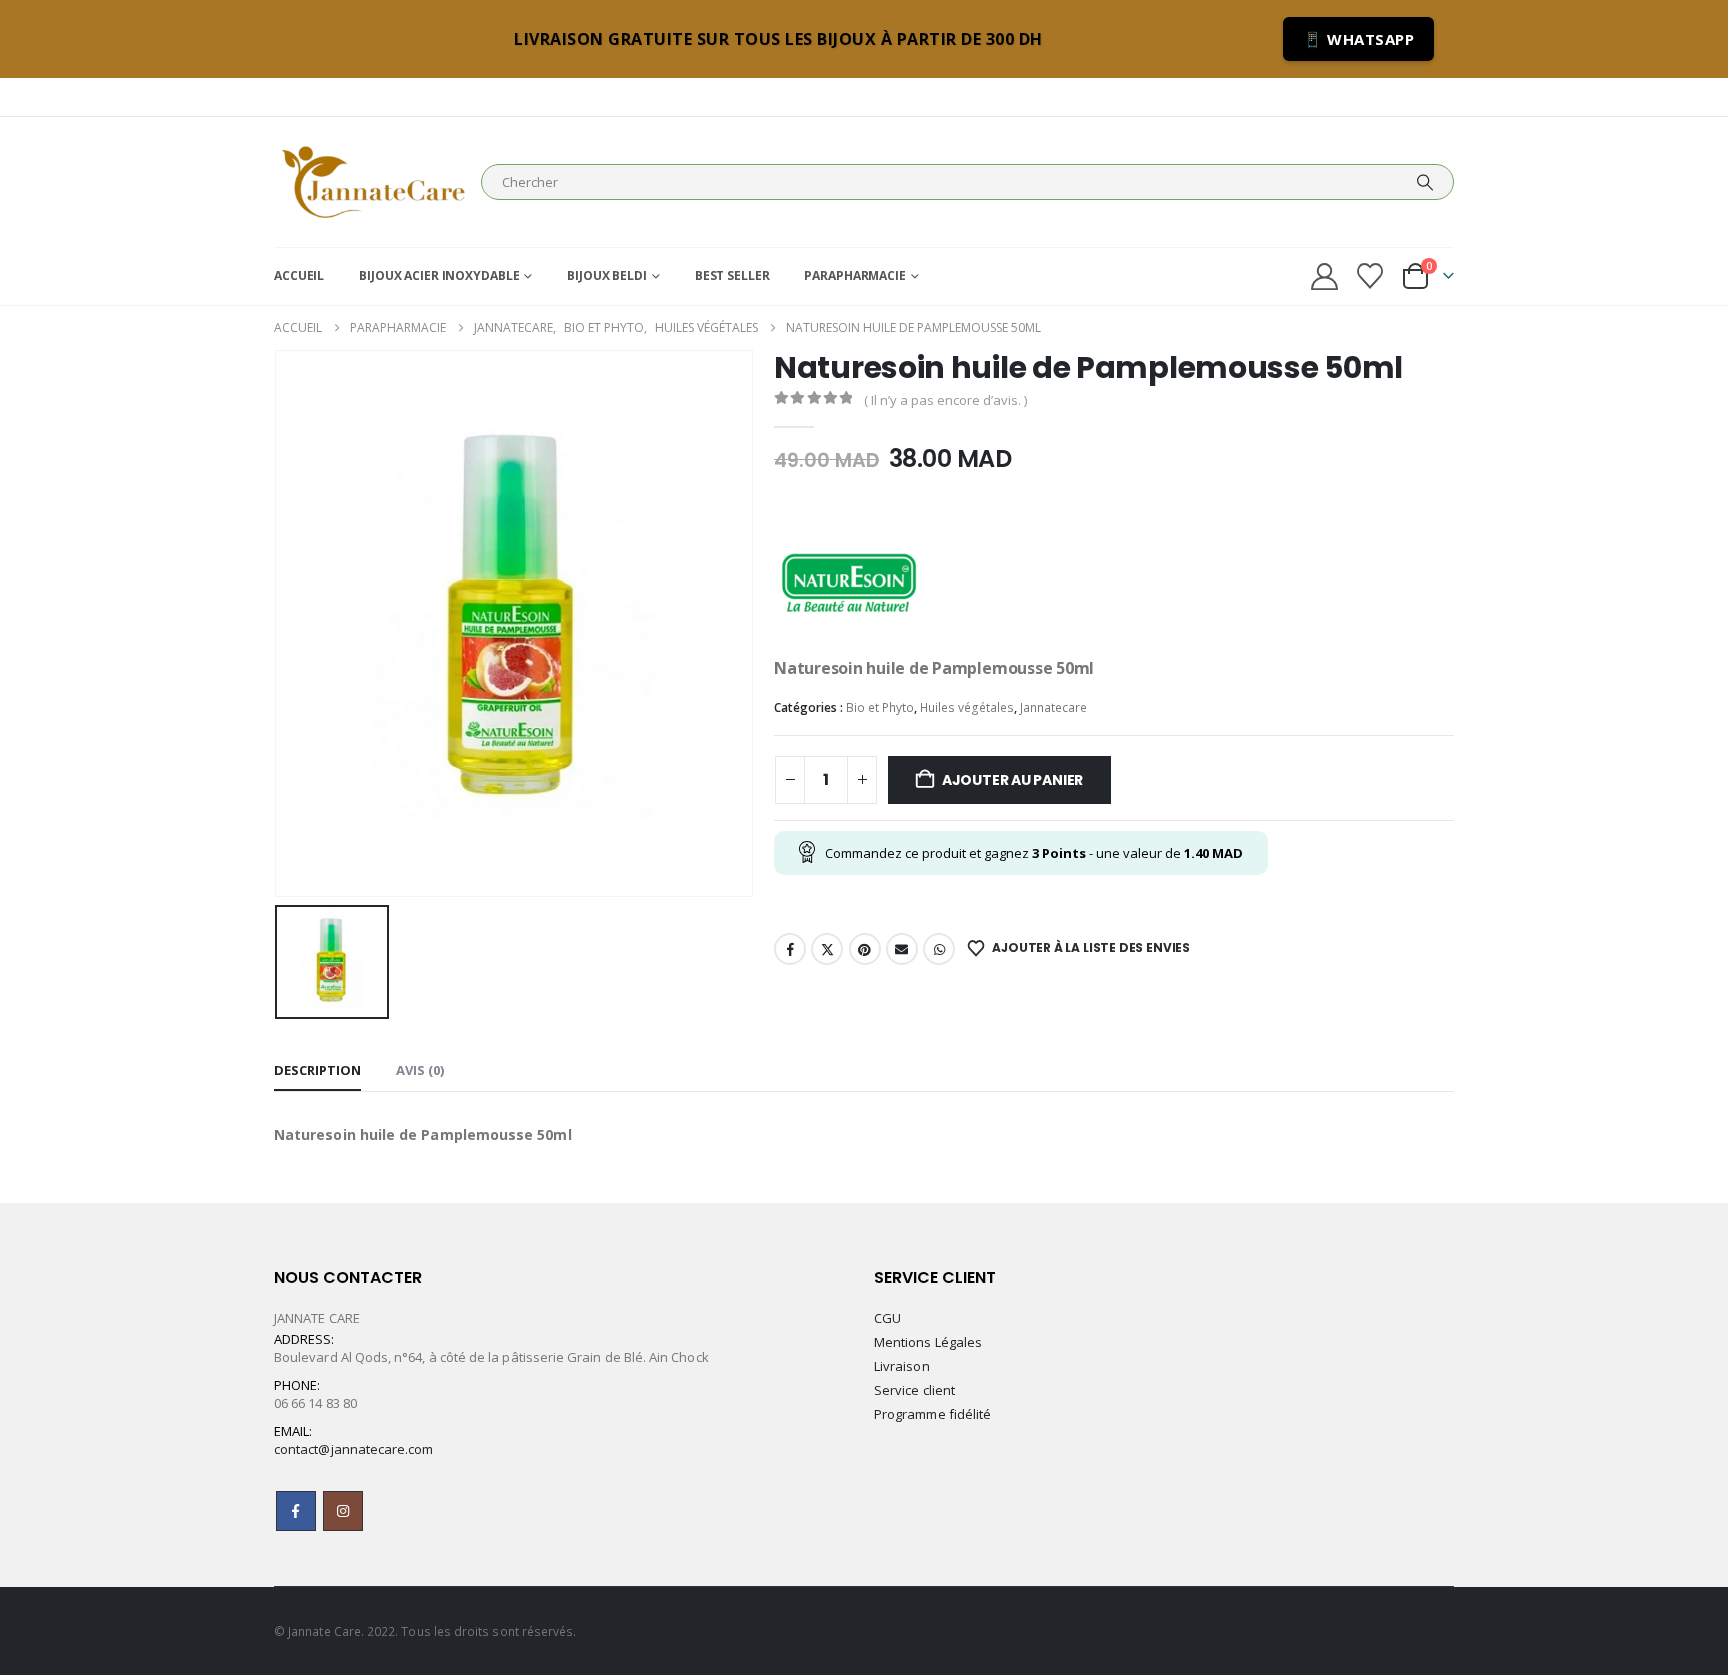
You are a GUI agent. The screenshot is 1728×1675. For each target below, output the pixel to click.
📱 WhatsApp (1358, 39)
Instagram (343, 1511)
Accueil (299, 275)
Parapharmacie (854, 275)
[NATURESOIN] (849, 580)
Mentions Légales (928, 1342)
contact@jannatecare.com (354, 1449)
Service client (914, 1390)
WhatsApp (939, 949)
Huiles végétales (967, 707)
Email (902, 949)
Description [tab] (317, 1070)
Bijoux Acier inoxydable (439, 275)
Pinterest (865, 949)
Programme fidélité (932, 1414)
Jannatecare (1053, 707)
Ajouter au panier (1012, 780)
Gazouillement (827, 949)
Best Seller (732, 275)
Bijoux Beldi (607, 275)
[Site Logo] (372, 182)
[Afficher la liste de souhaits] (1370, 276)
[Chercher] (1425, 182)
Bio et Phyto (880, 707)
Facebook (790, 949)
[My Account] (1324, 276)
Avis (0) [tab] (420, 1070)
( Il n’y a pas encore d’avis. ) (945, 400)
